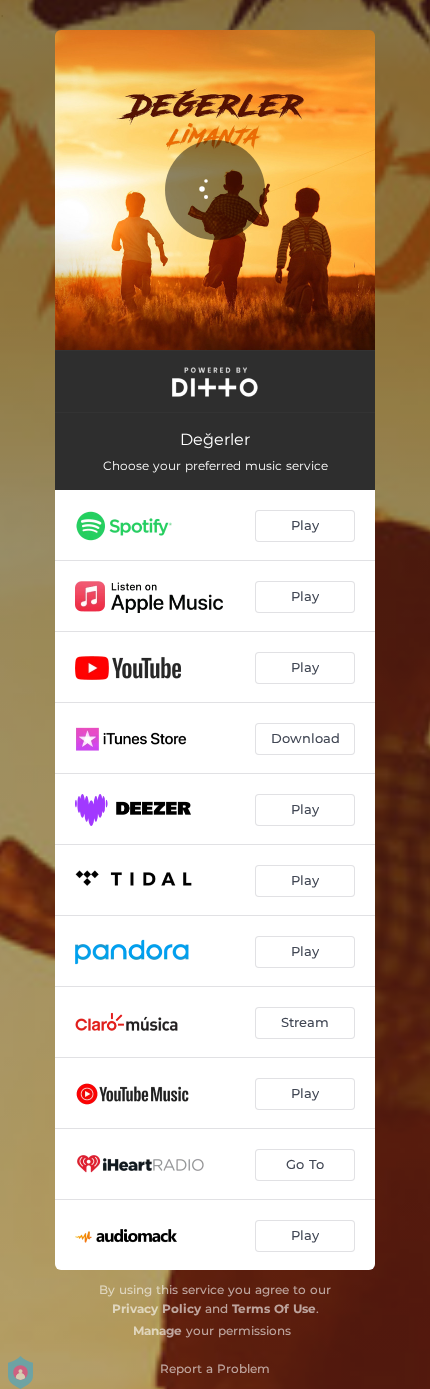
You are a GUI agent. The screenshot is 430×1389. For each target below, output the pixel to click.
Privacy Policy (156, 1308)
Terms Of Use (274, 1308)
